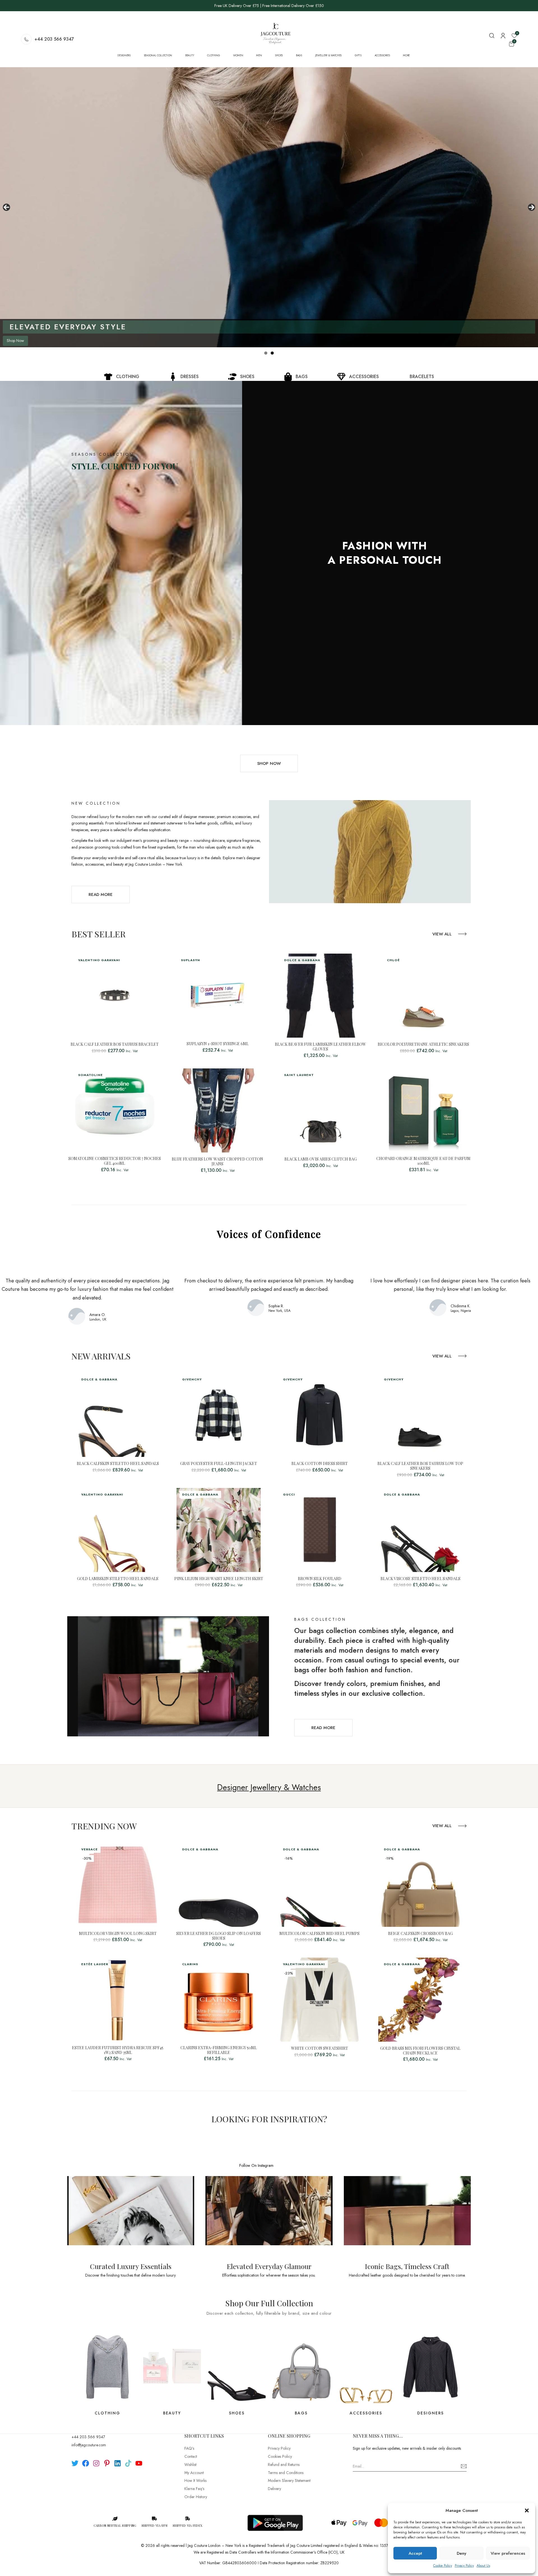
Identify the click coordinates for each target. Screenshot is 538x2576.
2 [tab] (272, 353)
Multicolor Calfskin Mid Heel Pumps (319, 1934)
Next (532, 207)
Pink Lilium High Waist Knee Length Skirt (219, 1579)
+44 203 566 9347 (54, 39)
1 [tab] (266, 353)
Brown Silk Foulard (320, 1579)
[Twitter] (75, 2463)
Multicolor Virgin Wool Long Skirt (118, 1934)
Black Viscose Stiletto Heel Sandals (420, 1579)
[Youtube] (139, 2463)
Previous (6, 207)
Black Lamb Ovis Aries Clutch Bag (321, 1159)
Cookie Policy (443, 2566)
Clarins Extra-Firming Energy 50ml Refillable (219, 2050)
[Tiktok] (128, 2463)
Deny (462, 2553)
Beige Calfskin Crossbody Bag (420, 1934)
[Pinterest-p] (107, 2463)
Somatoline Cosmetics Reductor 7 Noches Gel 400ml (115, 1161)
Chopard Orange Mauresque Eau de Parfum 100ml (423, 1161)
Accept (415, 2553)
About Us (483, 2566)
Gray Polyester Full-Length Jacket (219, 1464)
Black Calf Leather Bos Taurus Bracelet (115, 1044)
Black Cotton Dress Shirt (320, 1464)
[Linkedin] (118, 2463)
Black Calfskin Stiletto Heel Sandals (118, 1464)
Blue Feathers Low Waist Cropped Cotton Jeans (217, 1162)
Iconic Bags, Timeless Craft (407, 2266)
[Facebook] (86, 2463)
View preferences (508, 2553)
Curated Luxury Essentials (131, 2266)
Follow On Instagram (256, 2165)
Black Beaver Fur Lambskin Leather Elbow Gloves (320, 1047)
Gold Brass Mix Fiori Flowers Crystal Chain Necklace (420, 2051)
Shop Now (64, 341)
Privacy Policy (464, 2566)
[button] (527, 2510)
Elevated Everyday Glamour (269, 2266)
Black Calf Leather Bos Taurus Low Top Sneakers (420, 1466)
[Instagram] (96, 2463)
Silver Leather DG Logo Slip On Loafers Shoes (219, 1936)
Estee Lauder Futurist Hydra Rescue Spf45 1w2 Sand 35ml (118, 2050)
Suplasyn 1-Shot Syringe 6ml (218, 1044)
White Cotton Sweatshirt (320, 2049)
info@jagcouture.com (89, 2445)
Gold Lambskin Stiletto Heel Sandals (118, 1579)
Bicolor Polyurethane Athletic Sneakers (423, 1044)
